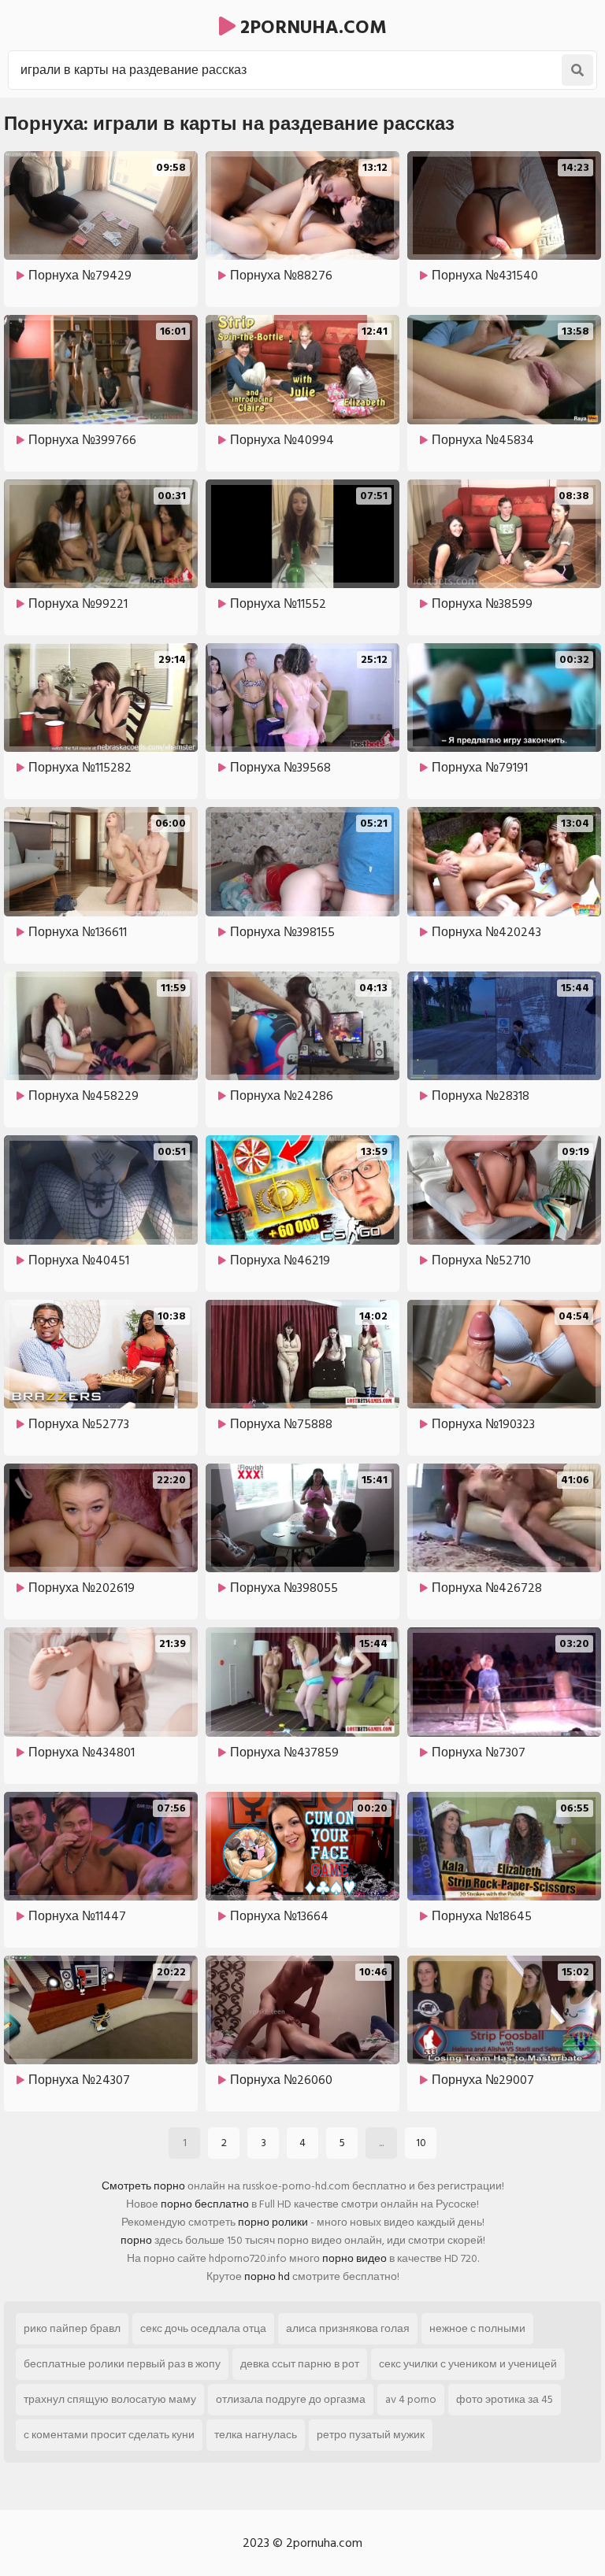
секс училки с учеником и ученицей (468, 2364)
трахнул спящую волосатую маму (110, 2399)
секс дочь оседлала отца (203, 2328)
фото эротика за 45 (505, 2399)
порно (136, 2240)
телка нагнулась (256, 2435)
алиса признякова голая (348, 2328)
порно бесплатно (205, 2204)
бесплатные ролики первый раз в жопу (122, 2364)
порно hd (267, 2276)
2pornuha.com (311, 27)
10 (421, 2143)
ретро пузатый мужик (371, 2435)
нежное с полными (477, 2328)
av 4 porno (411, 2399)
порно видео (354, 2258)
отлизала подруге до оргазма (291, 2399)
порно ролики (273, 2222)
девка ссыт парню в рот (300, 2364)
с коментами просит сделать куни (109, 2435)
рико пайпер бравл (72, 2328)
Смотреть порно (143, 2186)
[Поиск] (577, 70)
